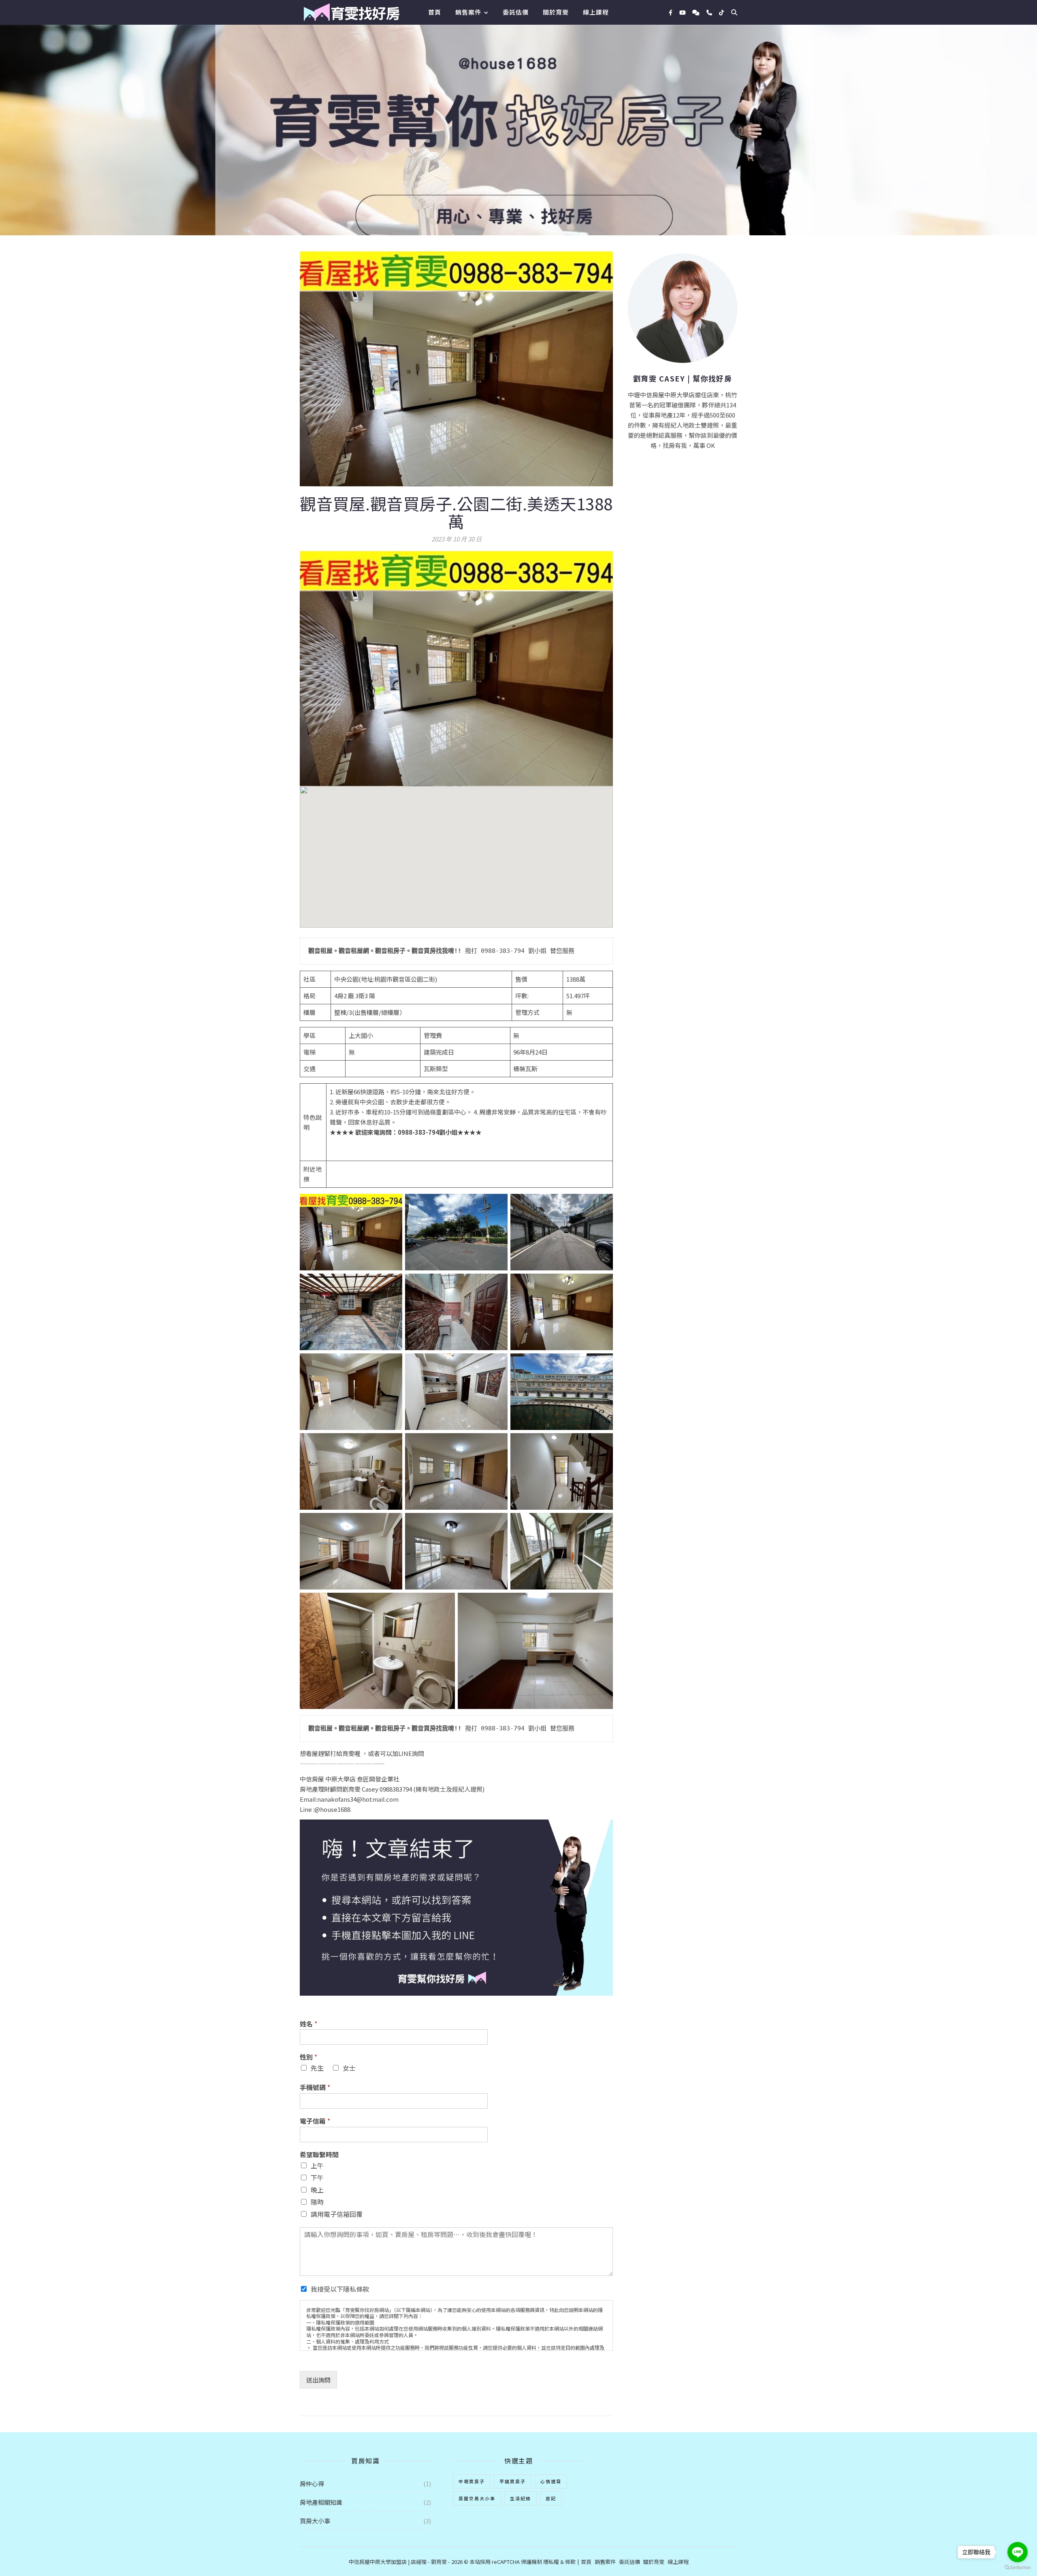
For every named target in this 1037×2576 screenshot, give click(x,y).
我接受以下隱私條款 (340, 2289)
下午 (317, 2178)
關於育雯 (556, 12)
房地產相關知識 (321, 2502)
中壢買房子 (472, 2481)
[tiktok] (721, 12)
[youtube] (683, 12)
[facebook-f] (671, 12)
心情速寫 (551, 2481)
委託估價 (516, 12)
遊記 (551, 2498)
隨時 (317, 2202)
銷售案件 (468, 12)
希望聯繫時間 (319, 2155)
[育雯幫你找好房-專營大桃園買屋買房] (351, 12)
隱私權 (551, 2562)
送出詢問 (318, 2380)
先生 (317, 2068)
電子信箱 (315, 2121)
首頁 (435, 12)
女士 (349, 2068)
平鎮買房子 (513, 2481)
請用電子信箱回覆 (337, 2214)
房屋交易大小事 (477, 2498)
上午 (317, 2165)
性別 (308, 2057)
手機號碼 (315, 2087)
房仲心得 (312, 2483)
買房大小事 (315, 2521)
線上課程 (596, 12)
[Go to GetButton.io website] (1018, 2568)
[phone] (710, 12)
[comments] (697, 12)
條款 (570, 2562)
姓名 (308, 2024)
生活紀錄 (521, 2498)
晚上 (317, 2190)
